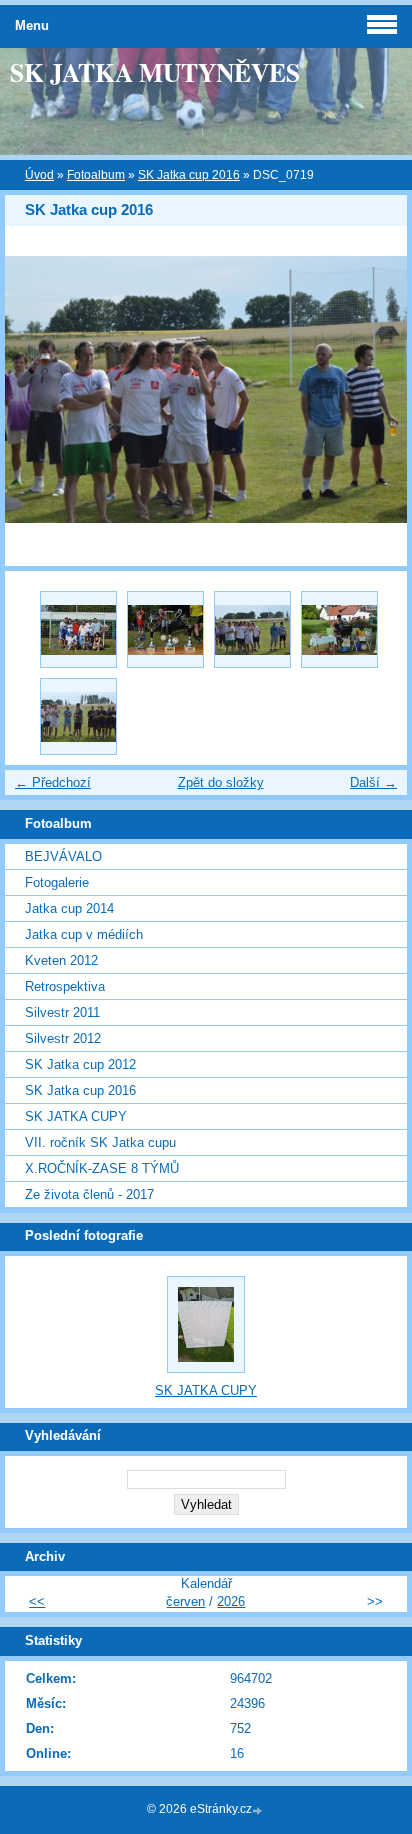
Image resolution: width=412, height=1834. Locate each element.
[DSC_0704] (78, 629)
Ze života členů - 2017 (89, 1194)
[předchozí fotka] (37, 389)
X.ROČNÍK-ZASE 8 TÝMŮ (102, 1168)
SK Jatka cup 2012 (80, 1064)
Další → (373, 782)
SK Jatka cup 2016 (189, 175)
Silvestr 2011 (62, 1012)
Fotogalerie (57, 882)
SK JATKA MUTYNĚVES (155, 72)
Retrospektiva (65, 986)
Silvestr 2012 (63, 1038)
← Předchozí (53, 782)
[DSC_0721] (339, 629)
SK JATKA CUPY (76, 1116)
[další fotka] (374, 389)
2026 (231, 1601)
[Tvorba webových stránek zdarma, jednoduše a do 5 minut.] (259, 1810)
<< (37, 1601)
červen (185, 1601)
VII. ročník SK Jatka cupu (100, 1142)
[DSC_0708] (165, 629)
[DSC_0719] (252, 629)
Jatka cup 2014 (69, 908)
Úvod (39, 175)
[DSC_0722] (78, 716)
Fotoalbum (96, 175)
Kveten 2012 (61, 960)
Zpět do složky (221, 782)
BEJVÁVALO (63, 856)
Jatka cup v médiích (84, 934)
